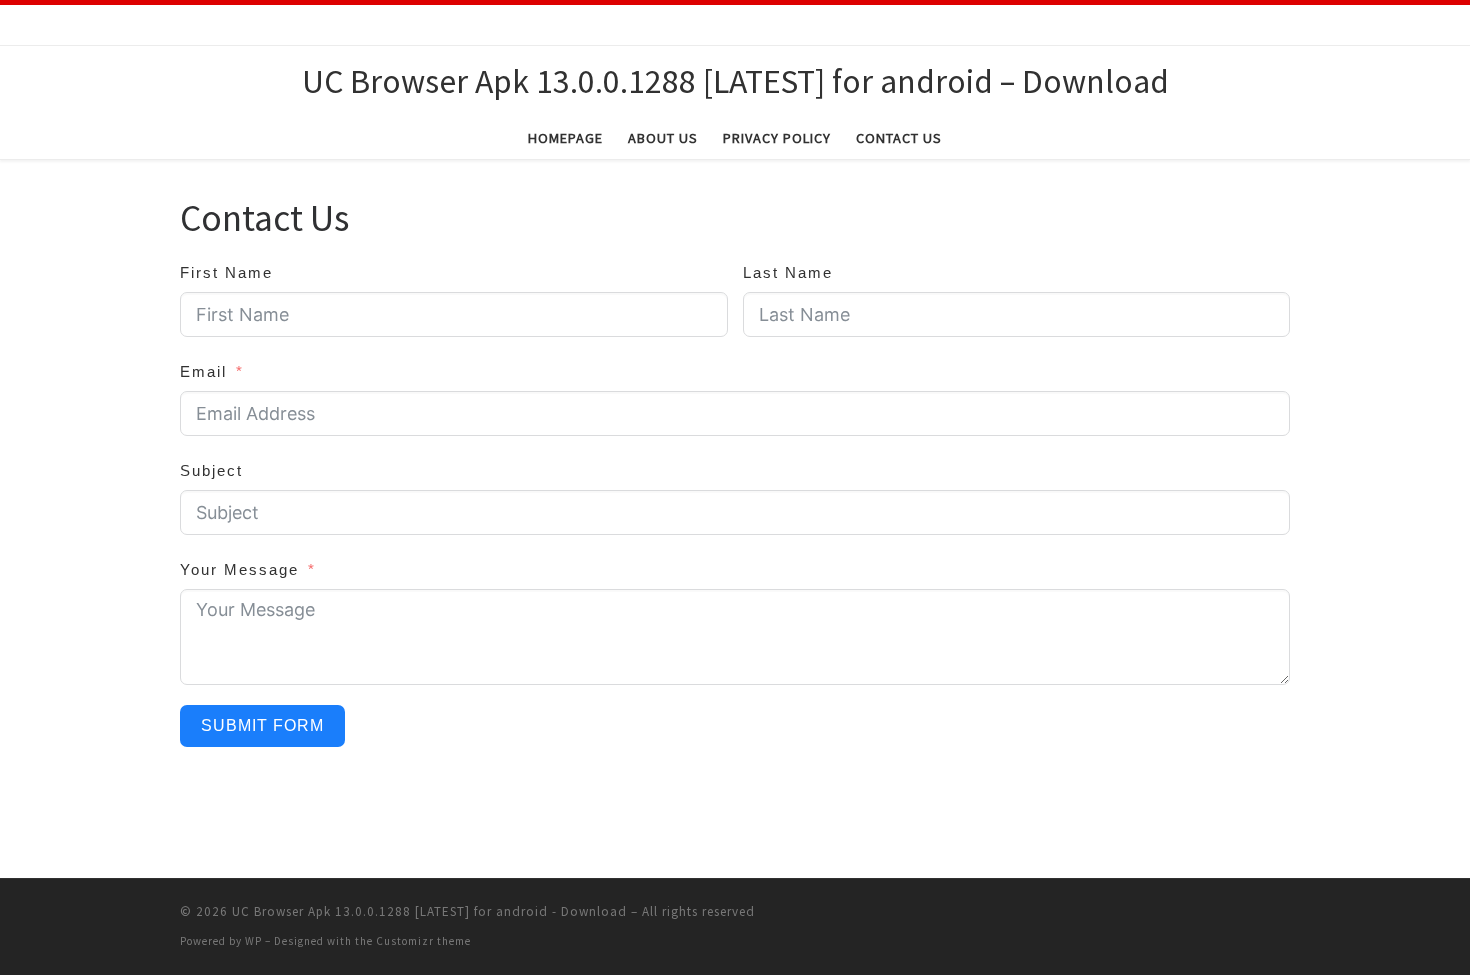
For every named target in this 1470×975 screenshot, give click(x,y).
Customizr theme (423, 941)
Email (203, 371)
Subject (211, 470)
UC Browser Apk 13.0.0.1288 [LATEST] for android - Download (429, 911)
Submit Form (262, 725)
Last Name (788, 272)
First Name (226, 272)
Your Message (239, 569)
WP (253, 941)
